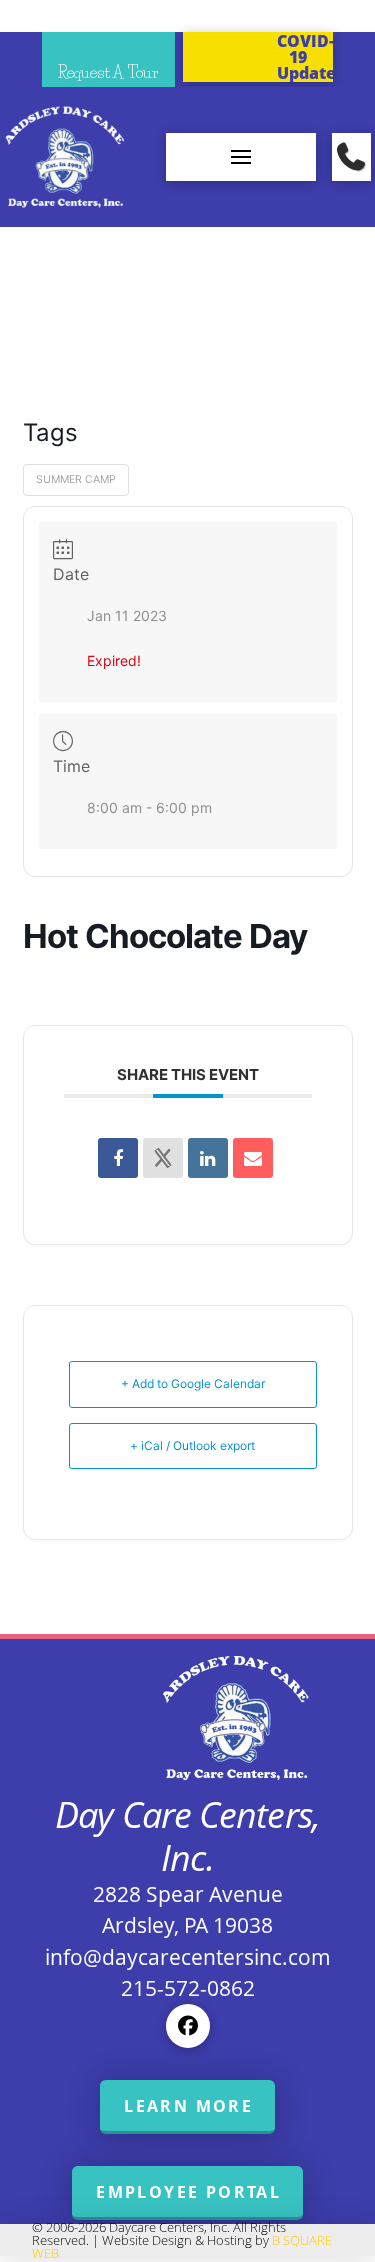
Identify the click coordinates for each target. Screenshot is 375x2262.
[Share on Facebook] (118, 1158)
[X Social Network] (163, 1158)
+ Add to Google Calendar (193, 1383)
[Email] (253, 1158)
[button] (241, 157)
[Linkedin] (208, 1158)
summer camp (76, 479)
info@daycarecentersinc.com (188, 1957)
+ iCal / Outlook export (192, 1445)
